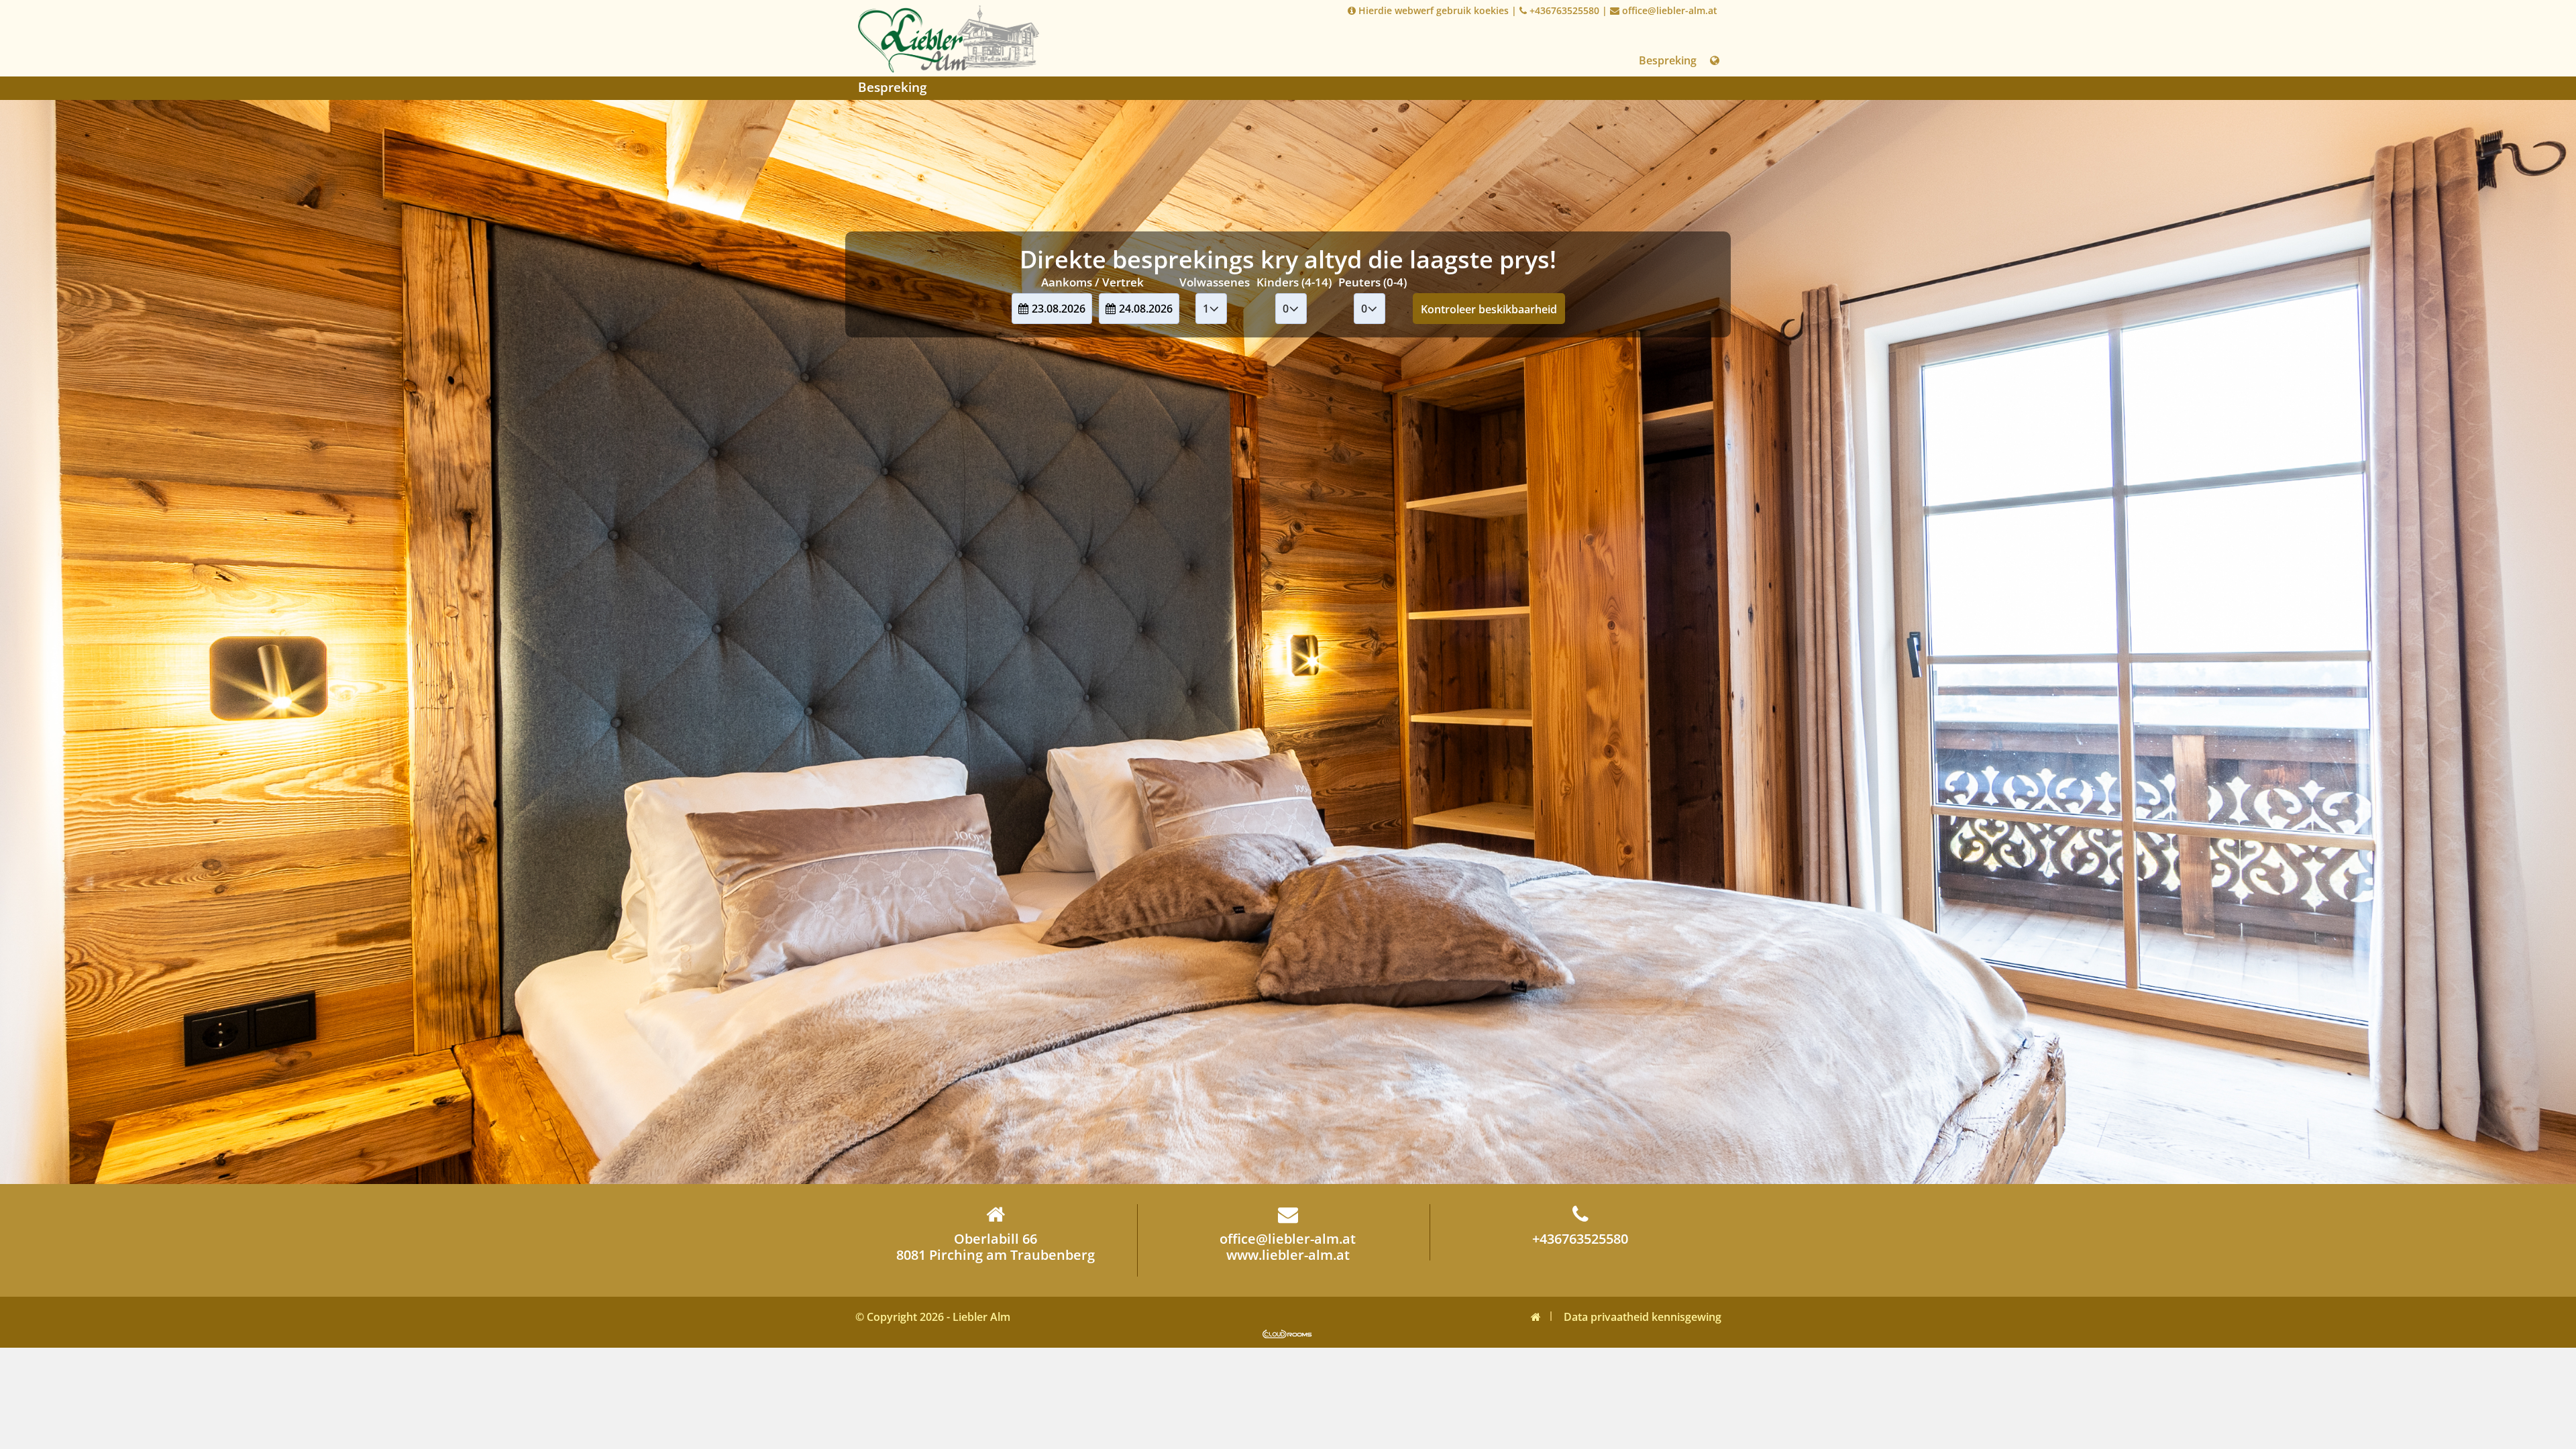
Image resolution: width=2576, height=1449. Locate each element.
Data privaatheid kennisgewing (1643, 1317)
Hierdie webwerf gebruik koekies (1432, 10)
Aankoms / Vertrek (1092, 282)
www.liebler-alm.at (1288, 1255)
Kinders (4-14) (1294, 282)
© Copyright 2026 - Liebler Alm (933, 1317)
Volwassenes (1215, 282)
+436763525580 (1563, 10)
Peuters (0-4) (1373, 282)
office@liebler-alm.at (1668, 10)
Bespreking (1668, 60)
